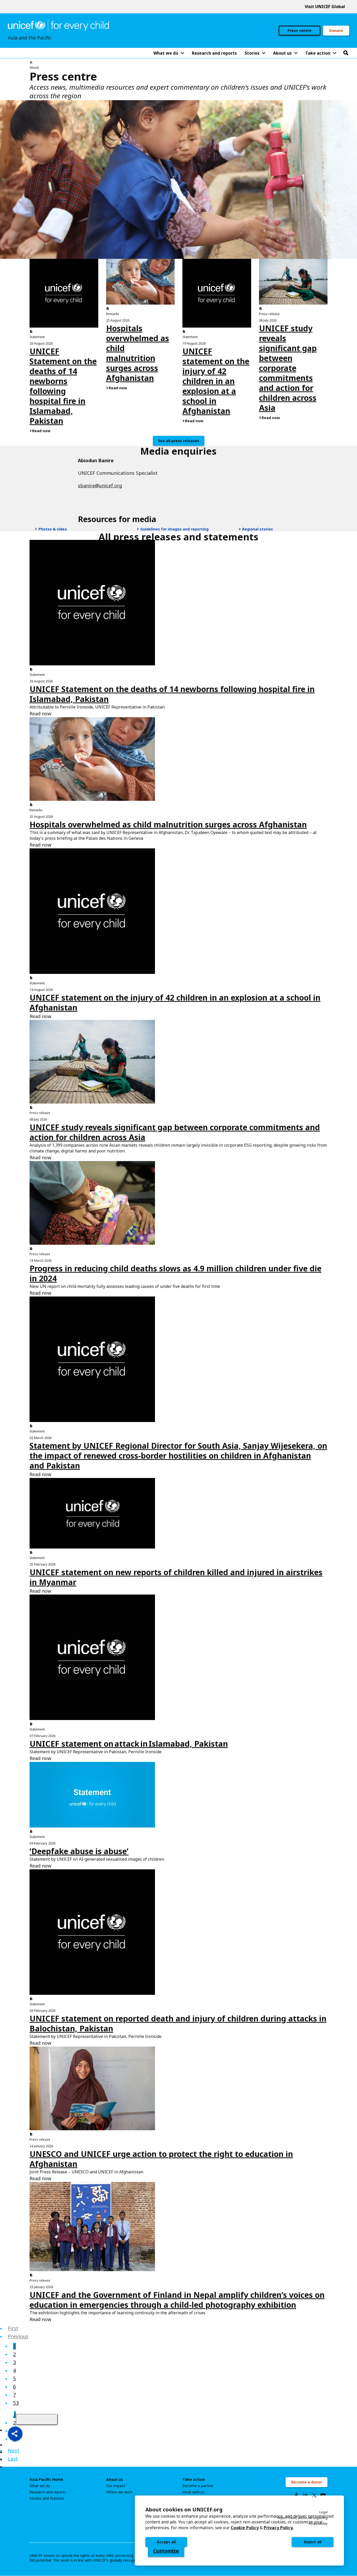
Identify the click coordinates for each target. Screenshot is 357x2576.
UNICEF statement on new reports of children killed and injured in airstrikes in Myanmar (176, 1577)
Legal (323, 2512)
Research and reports (48, 2492)
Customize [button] (166, 2551)
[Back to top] (37, 2419)
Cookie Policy (245, 2528)
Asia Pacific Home (46, 2480)
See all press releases (179, 441)
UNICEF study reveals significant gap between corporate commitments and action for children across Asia (288, 368)
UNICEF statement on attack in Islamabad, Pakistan (129, 1744)
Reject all (313, 2542)
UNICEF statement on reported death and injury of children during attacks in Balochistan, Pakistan (178, 2023)
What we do (40, 2486)
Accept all (166, 2542)
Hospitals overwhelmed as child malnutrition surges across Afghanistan (138, 353)
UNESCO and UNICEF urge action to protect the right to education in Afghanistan (161, 2159)
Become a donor (307, 2482)
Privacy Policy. (279, 2528)
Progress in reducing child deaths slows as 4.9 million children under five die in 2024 (175, 1273)
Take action (194, 2480)
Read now (41, 431)
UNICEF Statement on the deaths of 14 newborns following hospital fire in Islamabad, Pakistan (63, 386)
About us (115, 2480)
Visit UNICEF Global (325, 7)
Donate (336, 30)
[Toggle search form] (346, 53)
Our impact (116, 2486)
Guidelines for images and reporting (174, 529)
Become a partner (198, 2486)
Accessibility (318, 2524)
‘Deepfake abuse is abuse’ (79, 1851)
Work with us (194, 2492)
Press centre (300, 30)
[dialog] (239, 2531)
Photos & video (52, 529)
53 (16, 2403)
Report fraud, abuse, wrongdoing (302, 2518)
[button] (15, 2434)
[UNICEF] (58, 25)
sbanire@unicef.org (100, 486)
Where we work (119, 2492)
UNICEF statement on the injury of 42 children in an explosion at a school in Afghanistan (216, 381)
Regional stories (257, 529)
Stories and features (47, 2498)
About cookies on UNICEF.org (184, 2509)
